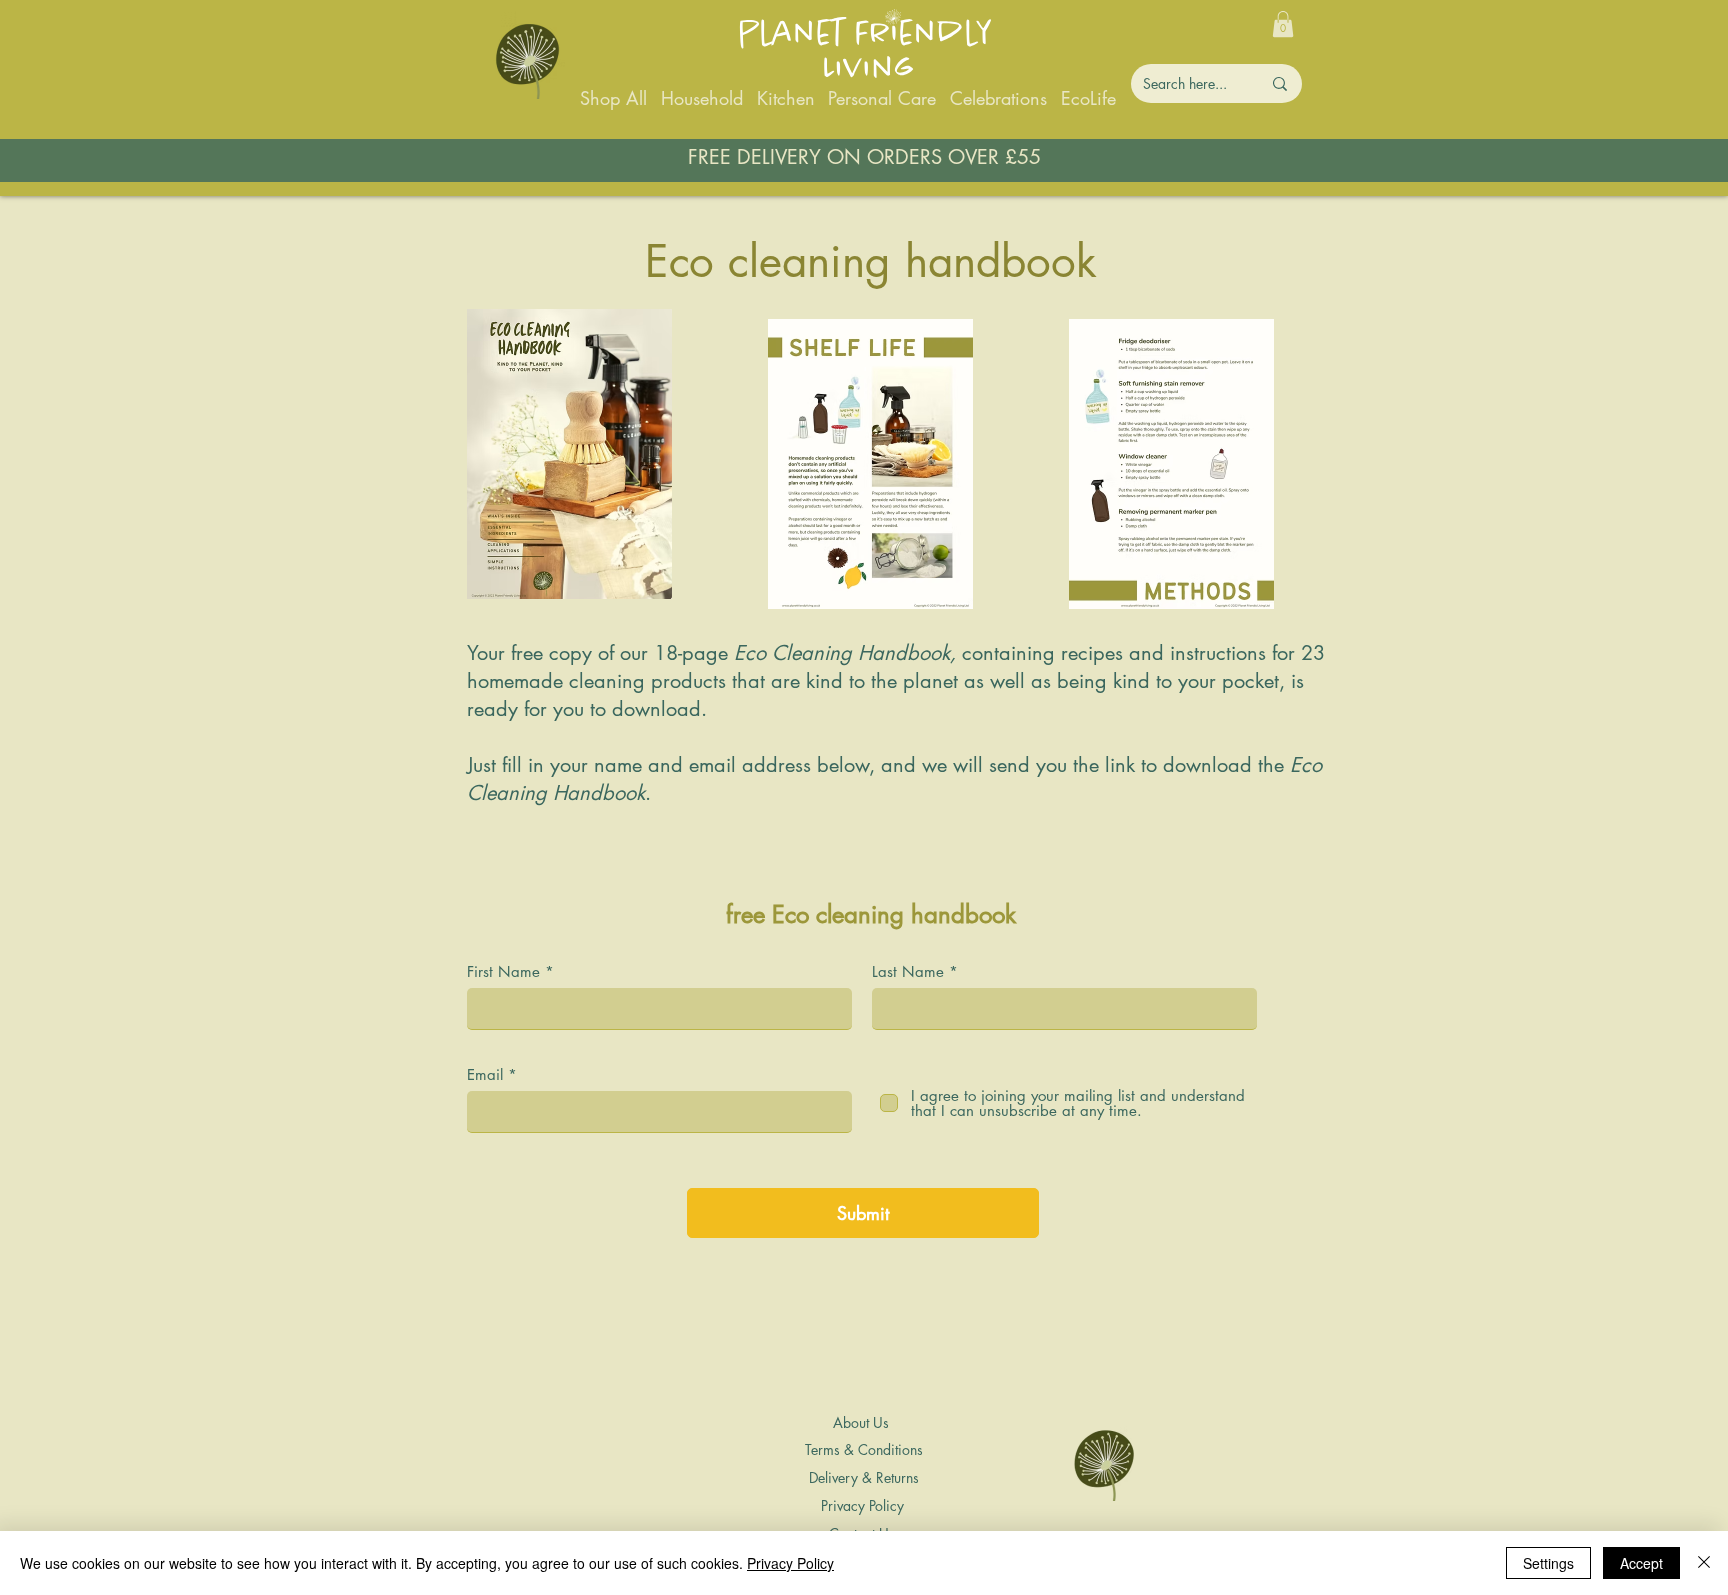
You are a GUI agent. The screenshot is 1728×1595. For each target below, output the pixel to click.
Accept (1641, 1563)
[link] (1283, 24)
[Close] (1704, 1563)
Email (485, 1074)
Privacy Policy (790, 1563)
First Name (503, 971)
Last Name (908, 971)
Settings (1548, 1563)
